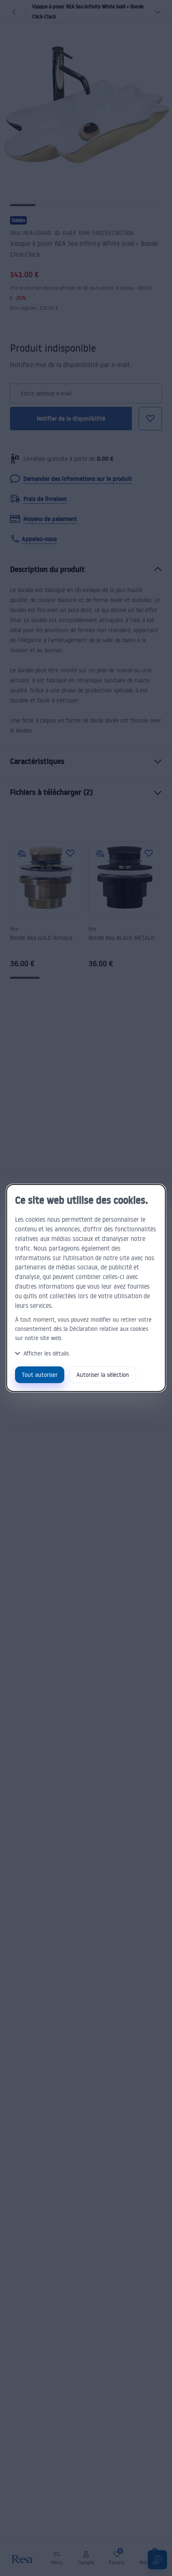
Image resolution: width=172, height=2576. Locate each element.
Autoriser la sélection (103, 1375)
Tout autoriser (40, 1375)
